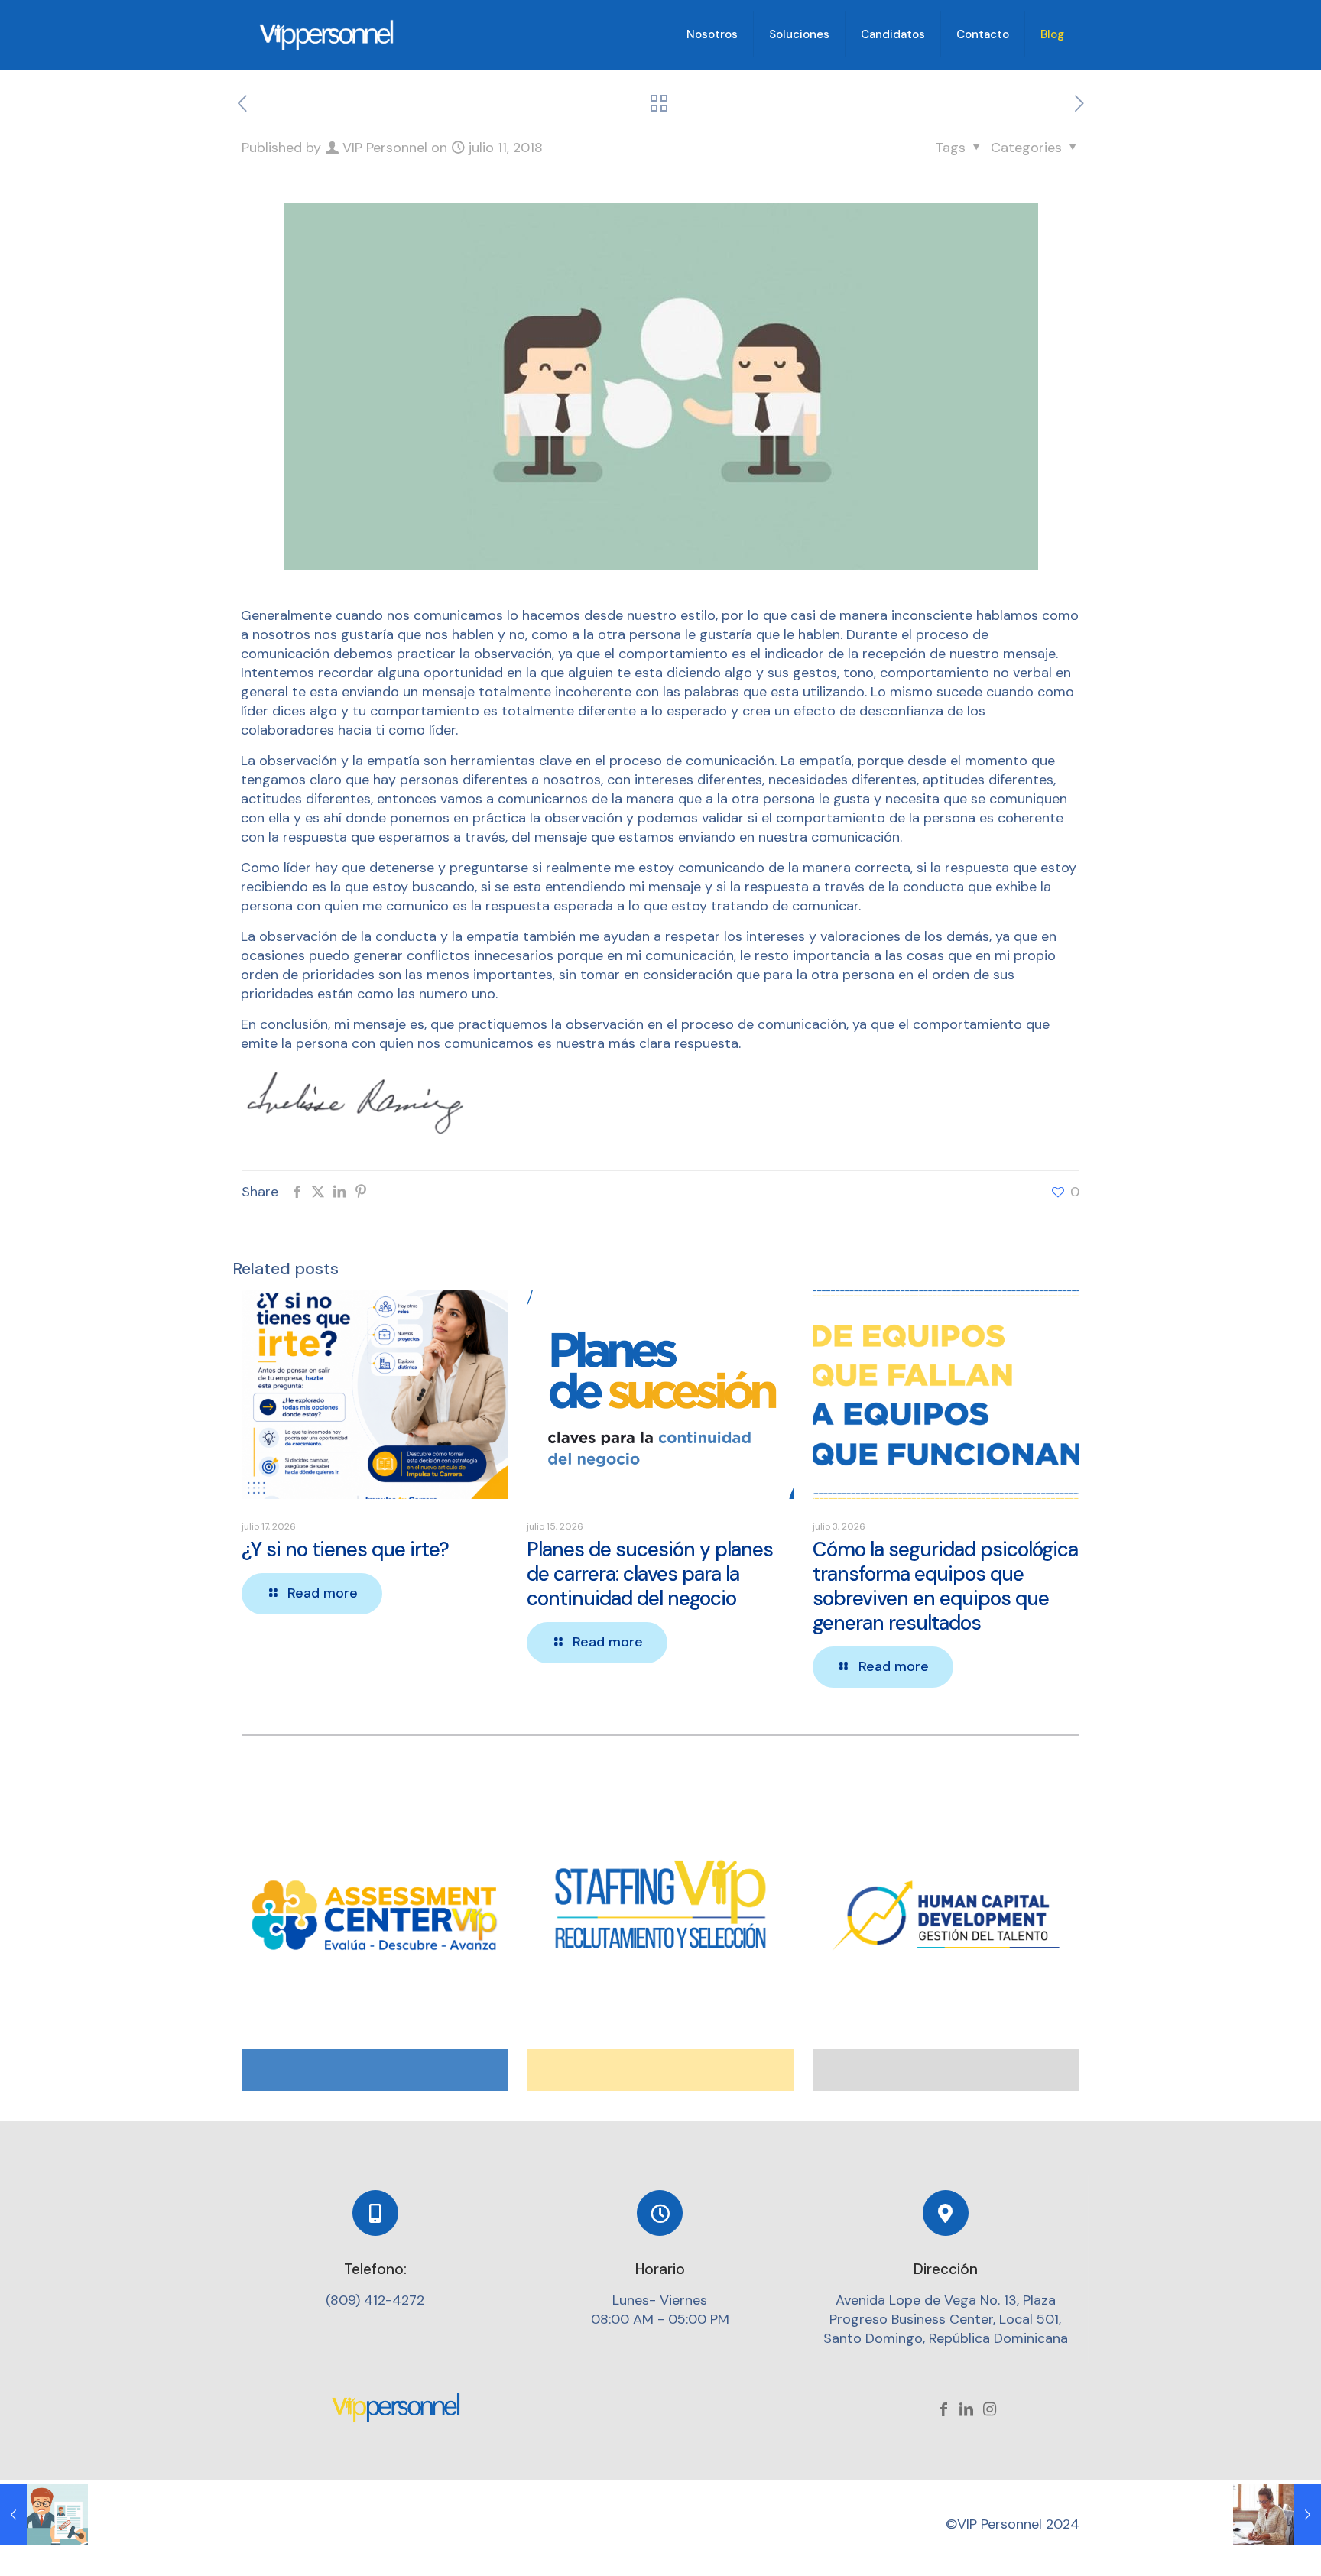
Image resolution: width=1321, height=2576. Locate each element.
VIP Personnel (385, 148)
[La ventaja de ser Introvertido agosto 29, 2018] (1277, 2515)
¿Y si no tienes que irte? (345, 1549)
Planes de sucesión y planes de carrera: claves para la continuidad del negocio (650, 1574)
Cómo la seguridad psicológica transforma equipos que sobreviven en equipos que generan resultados (945, 1586)
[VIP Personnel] (328, 34)
